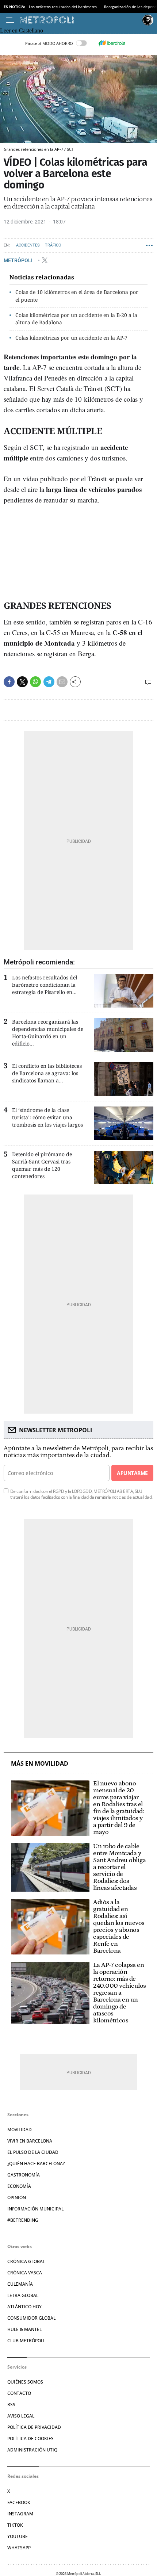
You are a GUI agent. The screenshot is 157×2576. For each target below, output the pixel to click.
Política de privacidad (34, 2427)
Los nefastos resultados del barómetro (63, 7)
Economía (19, 2186)
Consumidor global (31, 2318)
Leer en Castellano (22, 30)
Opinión (17, 2197)
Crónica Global (26, 2261)
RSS (11, 2405)
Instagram (20, 2514)
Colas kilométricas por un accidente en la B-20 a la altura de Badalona (76, 319)
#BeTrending (23, 2220)
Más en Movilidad (40, 1764)
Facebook (19, 2502)
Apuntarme (132, 1473)
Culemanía (20, 2284)
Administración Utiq (32, 2450)
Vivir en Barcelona (30, 2141)
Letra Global (23, 2295)
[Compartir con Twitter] (22, 682)
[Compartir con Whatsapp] (35, 682)
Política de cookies (30, 2439)
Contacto (19, 2393)
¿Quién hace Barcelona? (36, 2164)
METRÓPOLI (19, 260)
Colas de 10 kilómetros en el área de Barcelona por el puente (77, 296)
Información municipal (35, 2209)
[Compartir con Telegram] (49, 682)
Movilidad (20, 2130)
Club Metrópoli (26, 2341)
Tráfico (53, 245)
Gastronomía (24, 2175)
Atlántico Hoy (24, 2307)
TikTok (15, 2525)
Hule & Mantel (24, 2329)
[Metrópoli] (79, 20)
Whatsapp (19, 2548)
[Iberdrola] (112, 43)
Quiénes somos (25, 2382)
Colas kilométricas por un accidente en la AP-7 (71, 338)
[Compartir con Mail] (62, 682)
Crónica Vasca (25, 2273)
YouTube (18, 2536)
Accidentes (28, 245)
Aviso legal (21, 2416)
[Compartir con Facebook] (9, 682)
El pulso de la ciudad (33, 2152)
